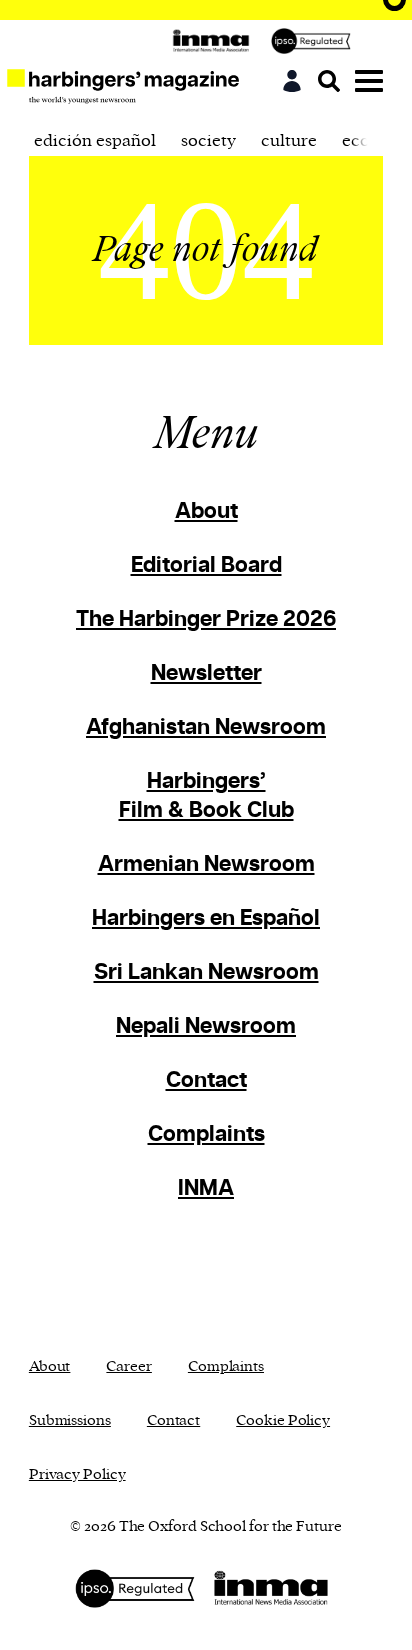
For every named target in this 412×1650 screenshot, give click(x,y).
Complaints (206, 1134)
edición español (95, 141)
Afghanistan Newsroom (206, 727)
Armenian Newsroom (206, 864)
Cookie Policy (283, 1420)
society (208, 141)
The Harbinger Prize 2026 (206, 619)
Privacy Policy (77, 1474)
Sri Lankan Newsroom (206, 972)
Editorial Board (206, 565)
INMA (206, 1188)
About (206, 511)
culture (289, 141)
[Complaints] (316, 41)
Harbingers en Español (206, 918)
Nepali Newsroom (206, 1026)
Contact (206, 1080)
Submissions (70, 1420)
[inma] (216, 41)
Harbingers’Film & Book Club (206, 796)
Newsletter (206, 673)
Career (128, 1366)
